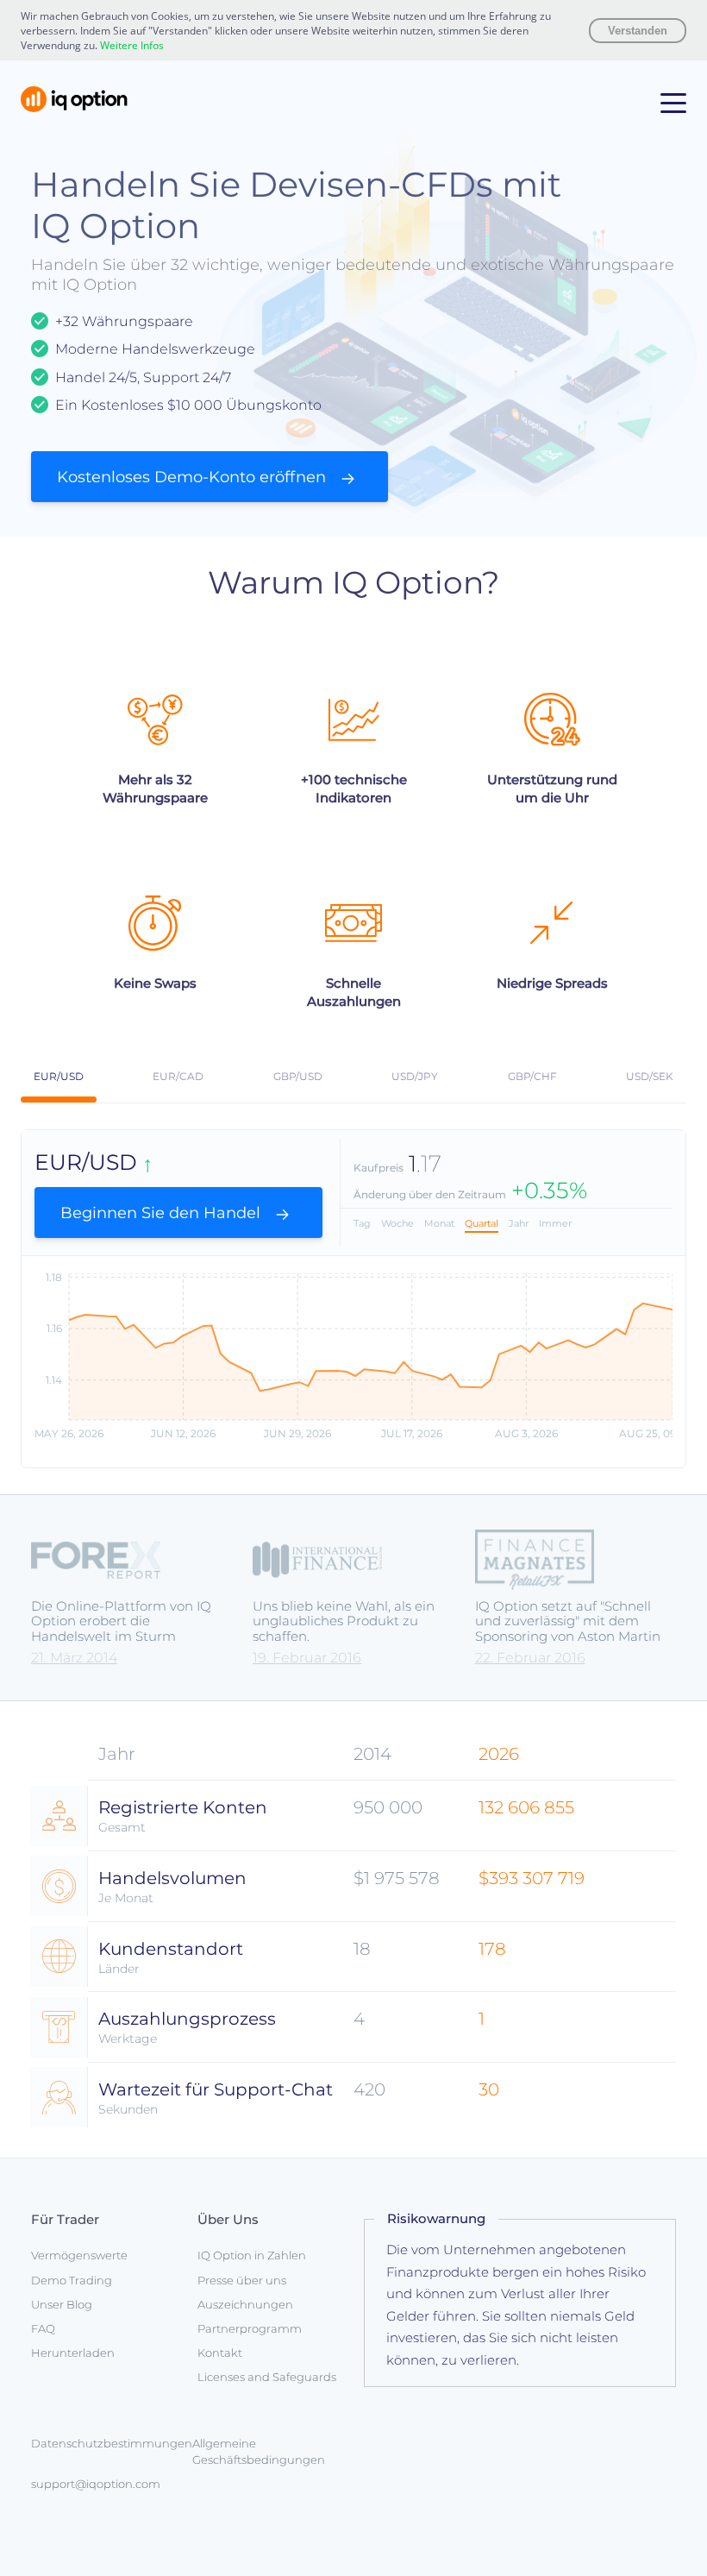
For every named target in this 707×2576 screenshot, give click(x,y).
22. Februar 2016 (530, 1658)
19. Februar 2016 (307, 1658)
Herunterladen (73, 2353)
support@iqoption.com (96, 2484)
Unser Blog (62, 2304)
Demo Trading (72, 2280)
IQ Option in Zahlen (252, 2255)
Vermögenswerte (79, 2255)
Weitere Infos (132, 45)
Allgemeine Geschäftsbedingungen (259, 2451)
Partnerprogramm (250, 2328)
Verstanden (638, 31)
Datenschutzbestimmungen (112, 2443)
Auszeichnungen (245, 2304)
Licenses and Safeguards (267, 2377)
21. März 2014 (74, 1658)
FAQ (43, 2328)
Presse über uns (242, 2280)
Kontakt (220, 2353)
